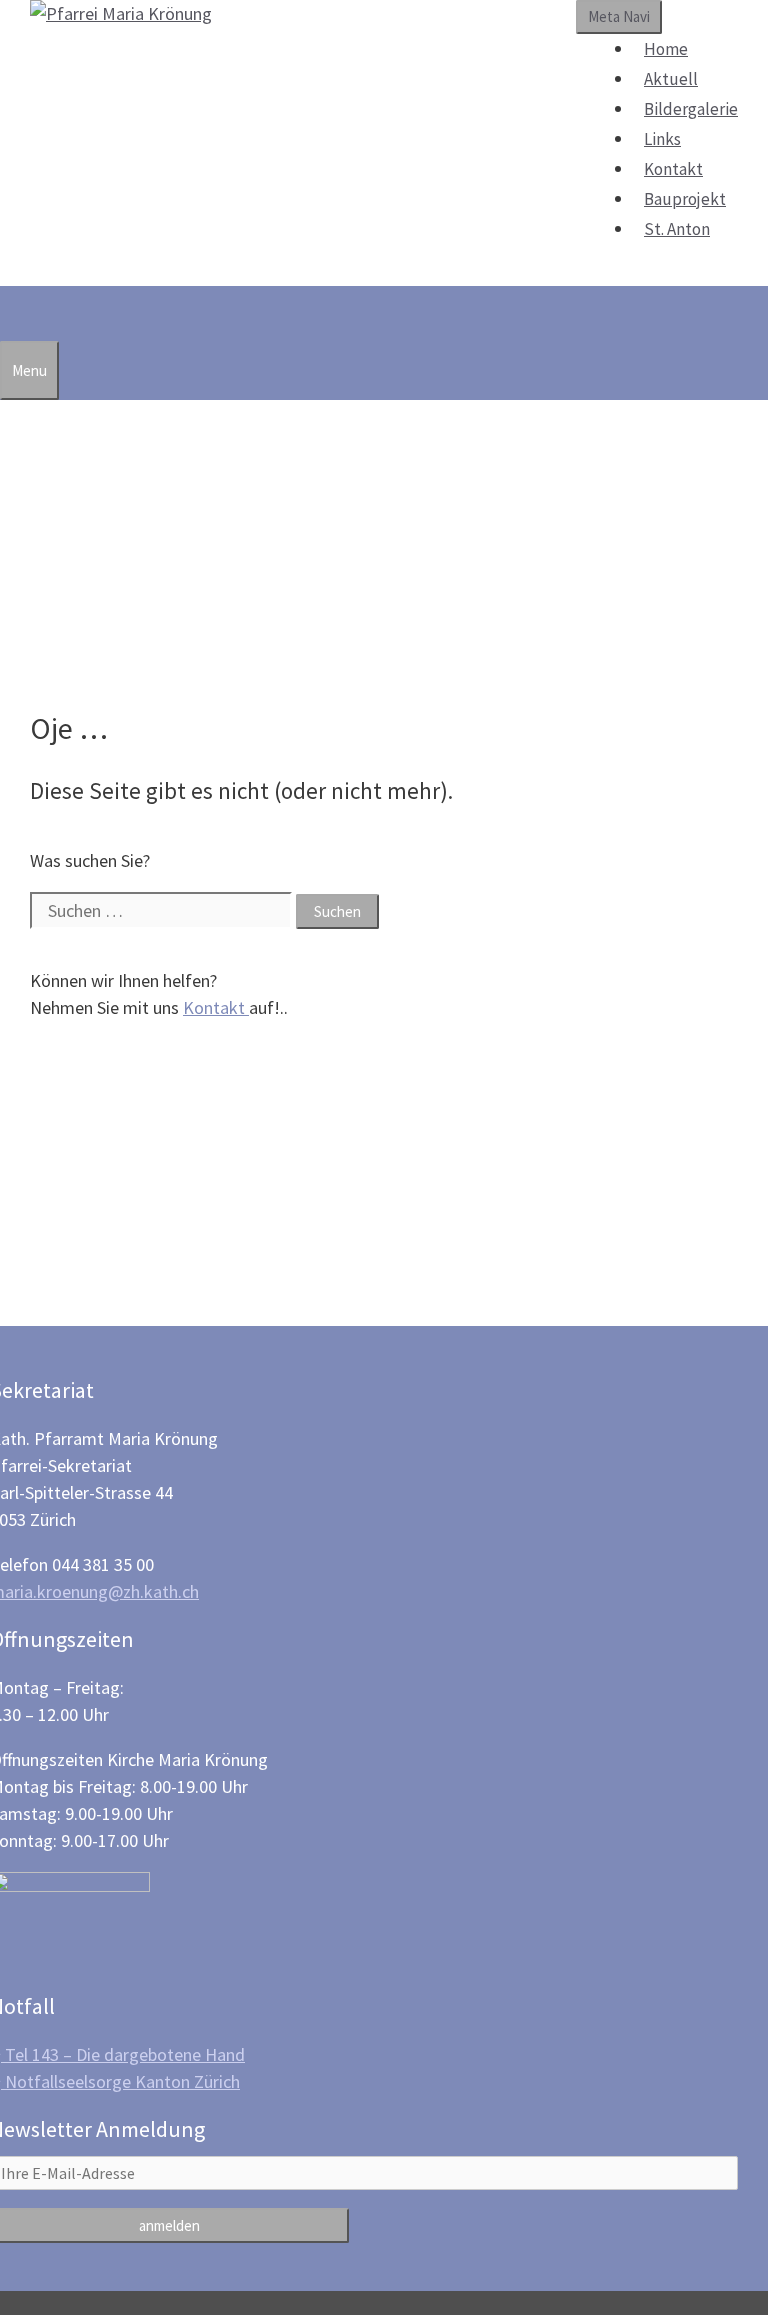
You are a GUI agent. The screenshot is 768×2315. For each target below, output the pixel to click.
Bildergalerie (691, 109)
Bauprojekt (685, 199)
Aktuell (671, 79)
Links (662, 139)
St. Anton (677, 229)
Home (666, 49)
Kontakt (673, 169)
